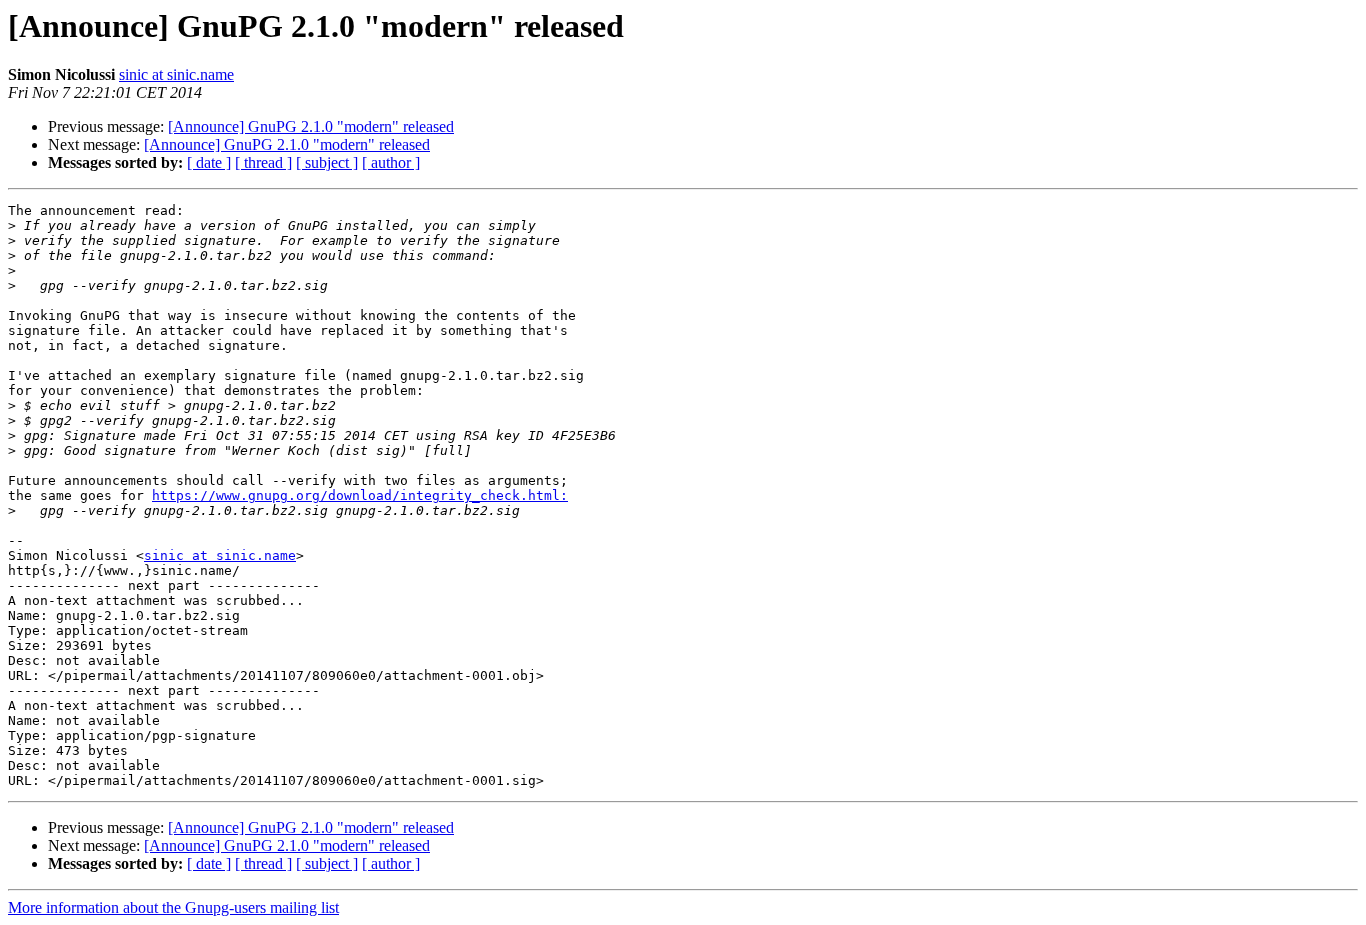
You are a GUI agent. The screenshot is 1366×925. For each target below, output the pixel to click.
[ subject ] (327, 162)
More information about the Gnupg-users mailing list (173, 907)
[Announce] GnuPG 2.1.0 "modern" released (311, 126)
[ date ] (209, 162)
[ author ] (391, 162)
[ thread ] (263, 162)
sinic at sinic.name (176, 74)
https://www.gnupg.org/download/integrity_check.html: (360, 495)
